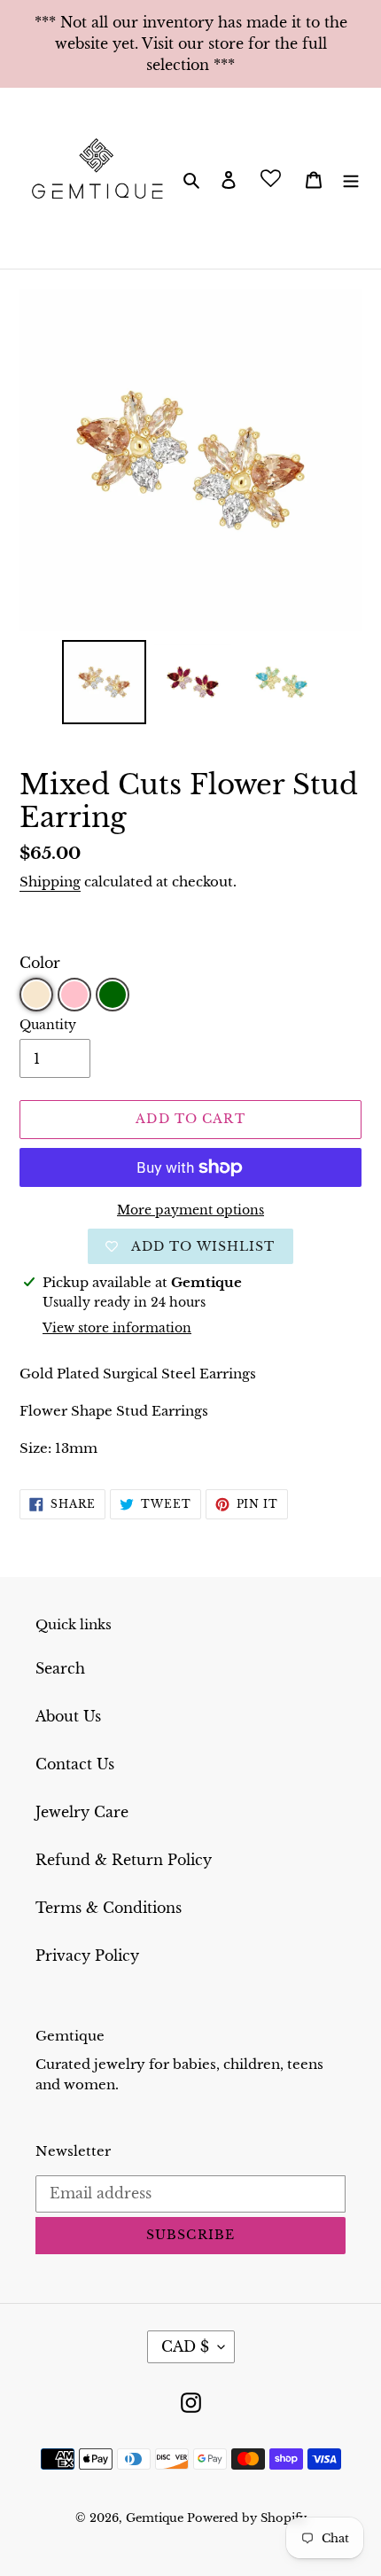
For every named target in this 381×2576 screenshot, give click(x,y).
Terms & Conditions (109, 1908)
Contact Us (75, 1764)
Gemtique (156, 2518)
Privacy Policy (87, 1955)
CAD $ (185, 2346)
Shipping (50, 882)
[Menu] (351, 178)
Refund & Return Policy (124, 1860)
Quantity (48, 1025)
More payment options (190, 1210)
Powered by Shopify (247, 2518)
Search (60, 1668)
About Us (68, 1716)
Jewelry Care (82, 1812)
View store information (117, 1328)
